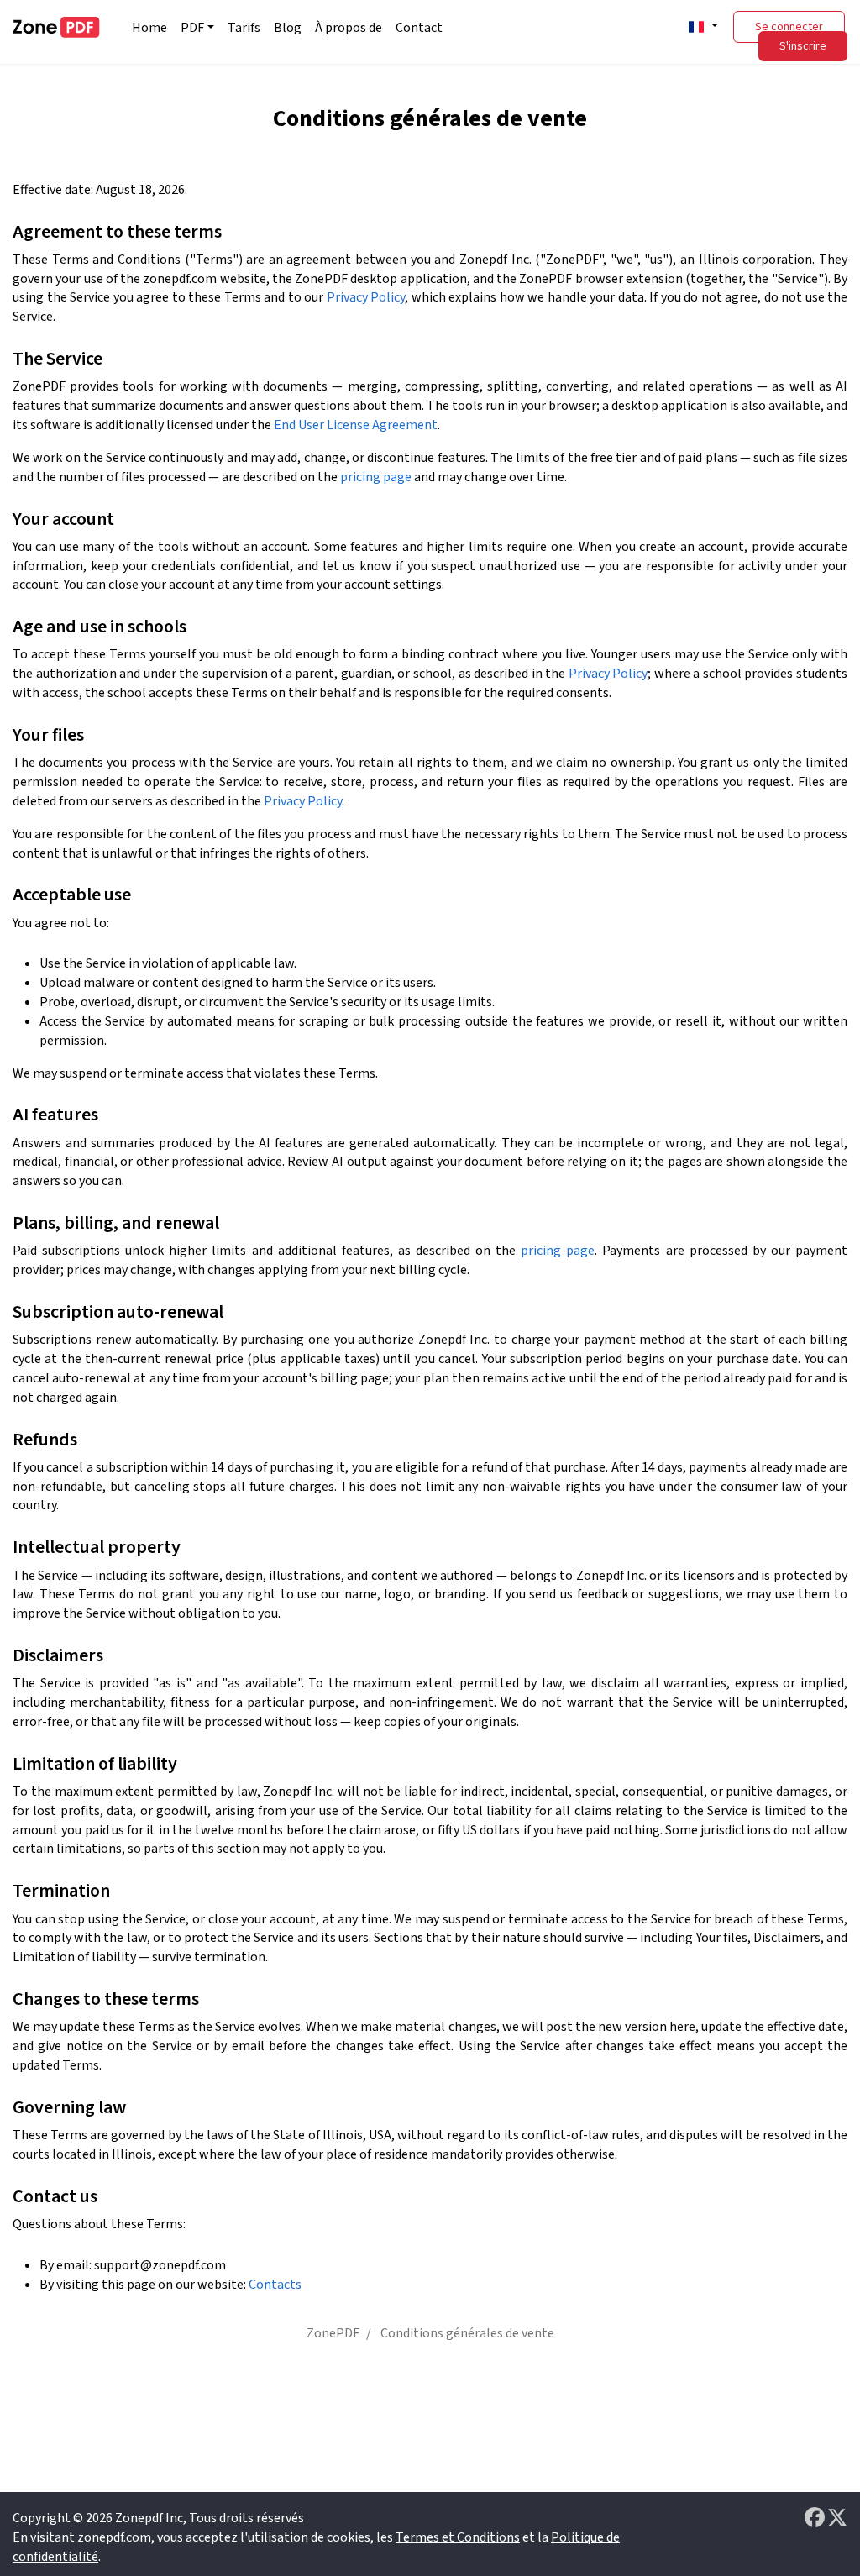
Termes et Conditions (458, 2537)
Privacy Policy (366, 297)
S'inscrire (803, 46)
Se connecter (789, 27)
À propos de (349, 28)
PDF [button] (192, 28)
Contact (419, 28)
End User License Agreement (356, 425)
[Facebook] (816, 2518)
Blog (288, 28)
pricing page (376, 477)
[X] (837, 2518)
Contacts (275, 2285)
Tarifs (244, 28)
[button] (701, 26)
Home (149, 28)
